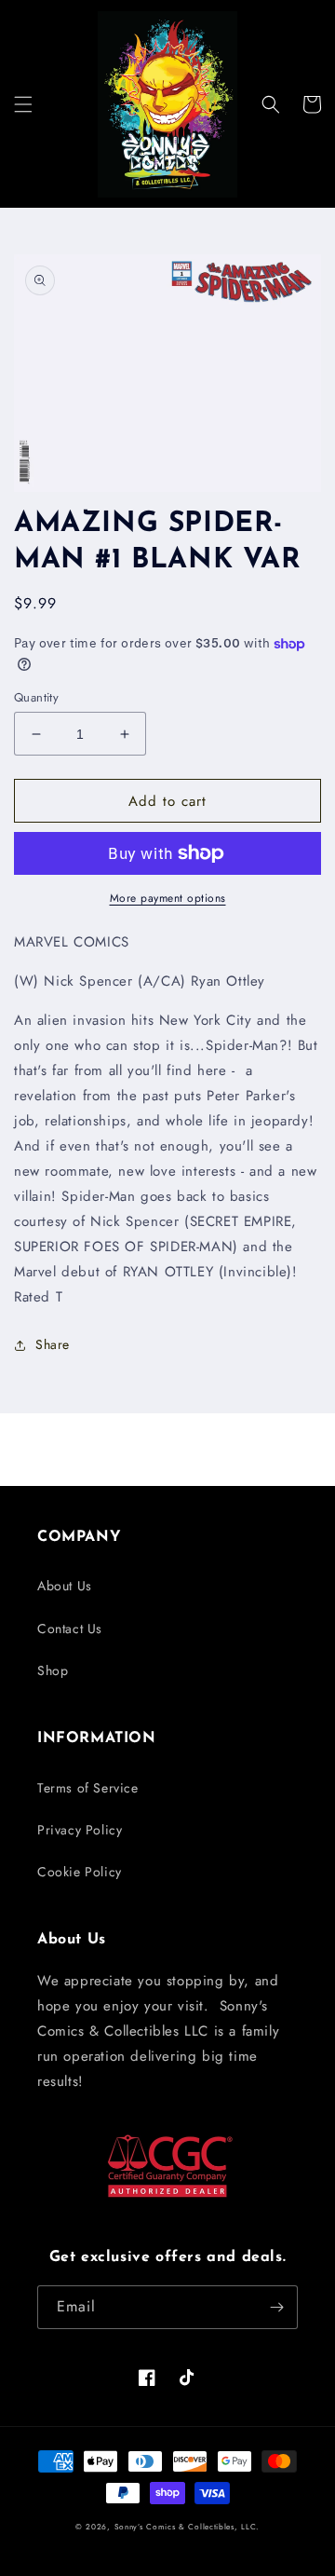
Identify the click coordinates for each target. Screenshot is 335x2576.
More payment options (168, 898)
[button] (23, 104)
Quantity (36, 697)
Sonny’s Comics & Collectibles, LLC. (188, 2527)
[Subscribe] (276, 2307)
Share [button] (53, 1344)
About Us (65, 1586)
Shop (53, 1670)
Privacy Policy (80, 1830)
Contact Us (70, 1629)
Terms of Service (88, 1788)
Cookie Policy (80, 1872)
